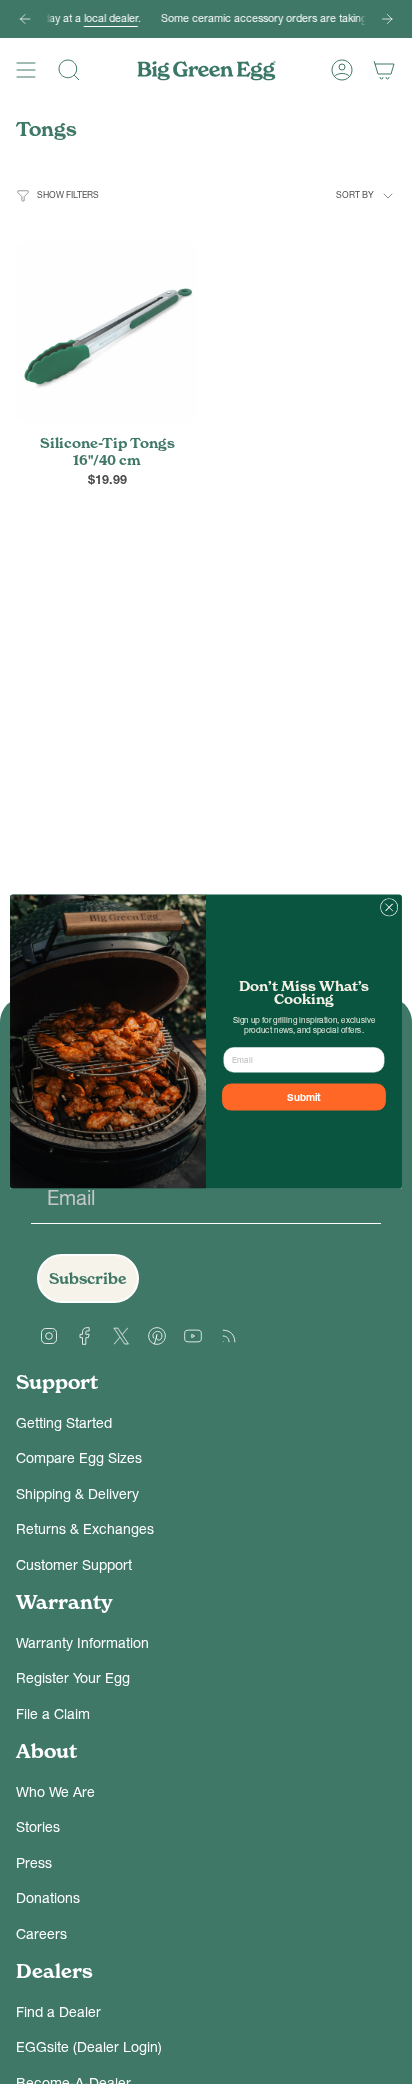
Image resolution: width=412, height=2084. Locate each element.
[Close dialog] (389, 908)
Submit (304, 1098)
